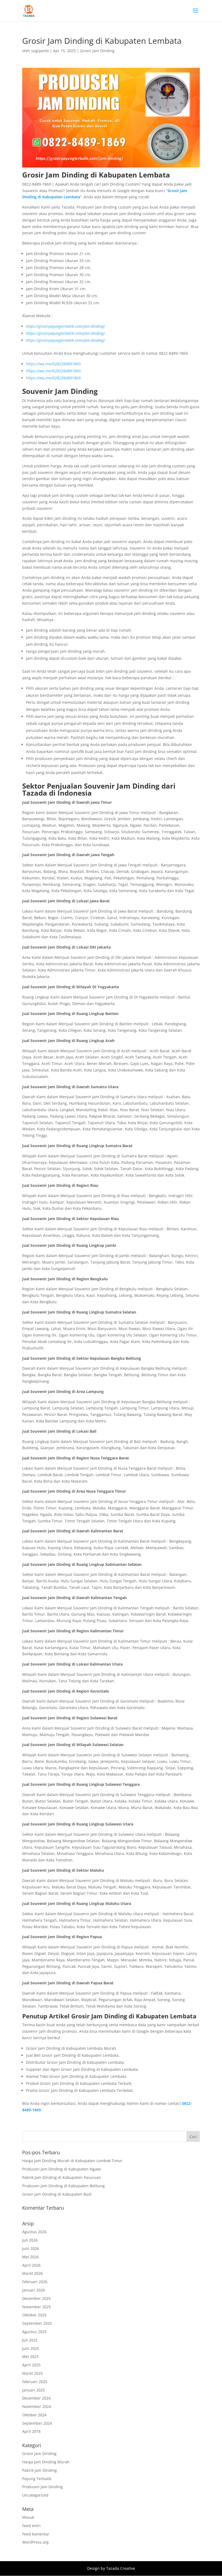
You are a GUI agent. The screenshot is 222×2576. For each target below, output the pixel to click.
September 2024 (37, 2423)
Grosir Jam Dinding (97, 51)
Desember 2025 (36, 2298)
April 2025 (31, 2365)
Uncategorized (35, 2495)
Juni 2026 (31, 2248)
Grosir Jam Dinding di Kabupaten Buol (57, 2194)
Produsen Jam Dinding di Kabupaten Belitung (63, 2186)
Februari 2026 (35, 2282)
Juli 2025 (30, 2340)
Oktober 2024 (34, 2415)
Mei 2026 (30, 2257)
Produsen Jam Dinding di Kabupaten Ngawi (62, 2169)
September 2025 (37, 2323)
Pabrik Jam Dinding (40, 2470)
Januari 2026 (34, 2290)
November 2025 (37, 2307)
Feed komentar (36, 2534)
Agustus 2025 (34, 2332)
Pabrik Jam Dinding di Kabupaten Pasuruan (62, 2177)
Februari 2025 (35, 2382)
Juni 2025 (31, 2348)
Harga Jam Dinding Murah (46, 2462)
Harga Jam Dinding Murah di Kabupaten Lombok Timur (72, 2161)
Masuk (28, 2517)
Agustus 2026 (34, 2232)
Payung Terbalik (37, 2479)
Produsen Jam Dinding (43, 2487)
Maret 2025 (32, 2373)
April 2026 (31, 2265)
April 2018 (31, 2431)
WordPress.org (35, 2542)
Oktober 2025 (34, 2315)
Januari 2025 (34, 2390)
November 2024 (37, 2406)
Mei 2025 (30, 2356)
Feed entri (31, 2526)
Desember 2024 (36, 2398)
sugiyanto (40, 51)
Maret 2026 (32, 2273)
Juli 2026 (30, 2240)
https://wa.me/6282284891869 (53, 364)
